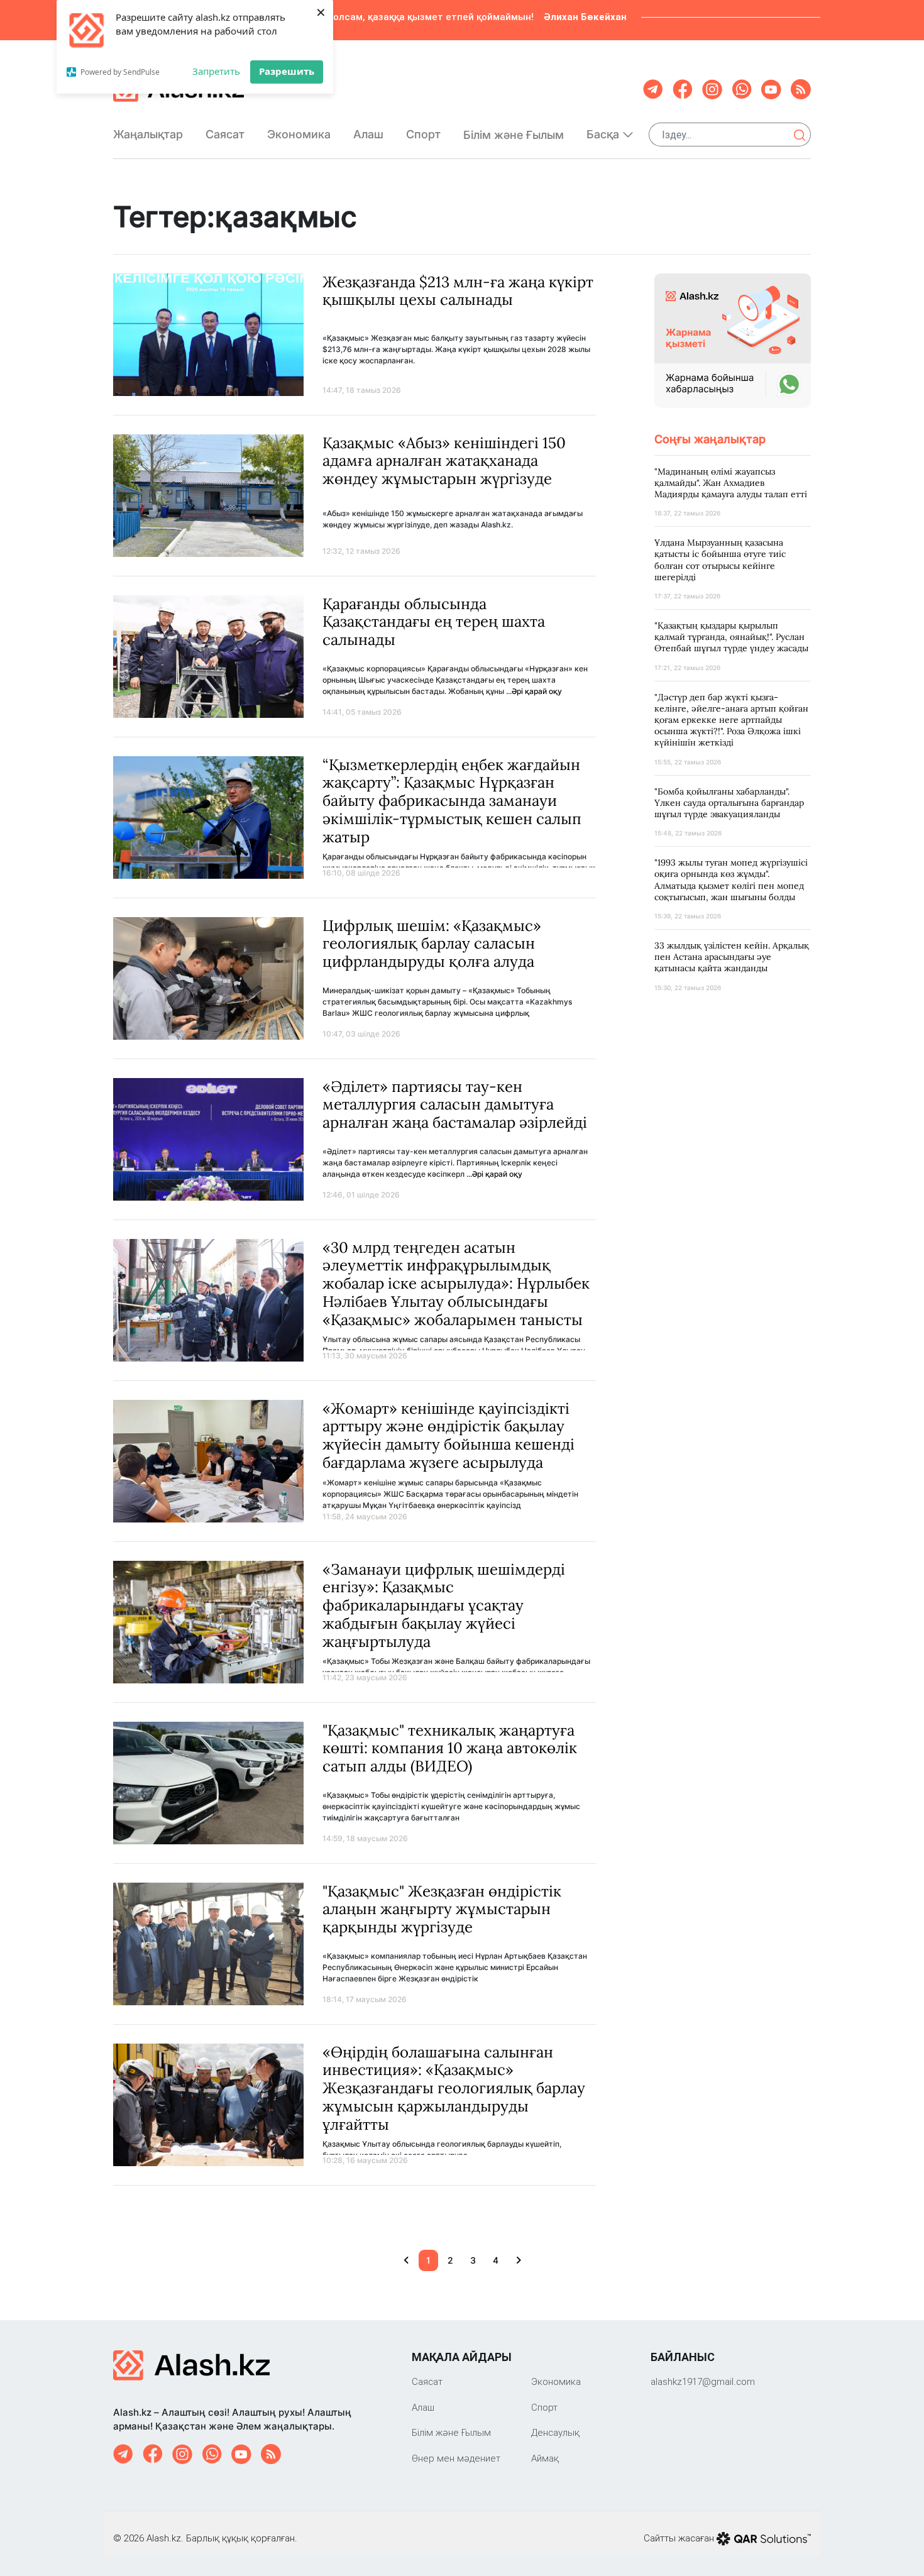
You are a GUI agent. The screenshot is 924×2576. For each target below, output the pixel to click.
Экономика (299, 134)
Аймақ (545, 2458)
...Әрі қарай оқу (534, 691)
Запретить (216, 71)
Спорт (423, 134)
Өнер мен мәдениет (456, 2458)
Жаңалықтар (148, 134)
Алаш (368, 134)
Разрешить (287, 71)
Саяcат (225, 134)
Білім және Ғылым (514, 135)
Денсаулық (555, 2432)
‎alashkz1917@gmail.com (703, 2381)
